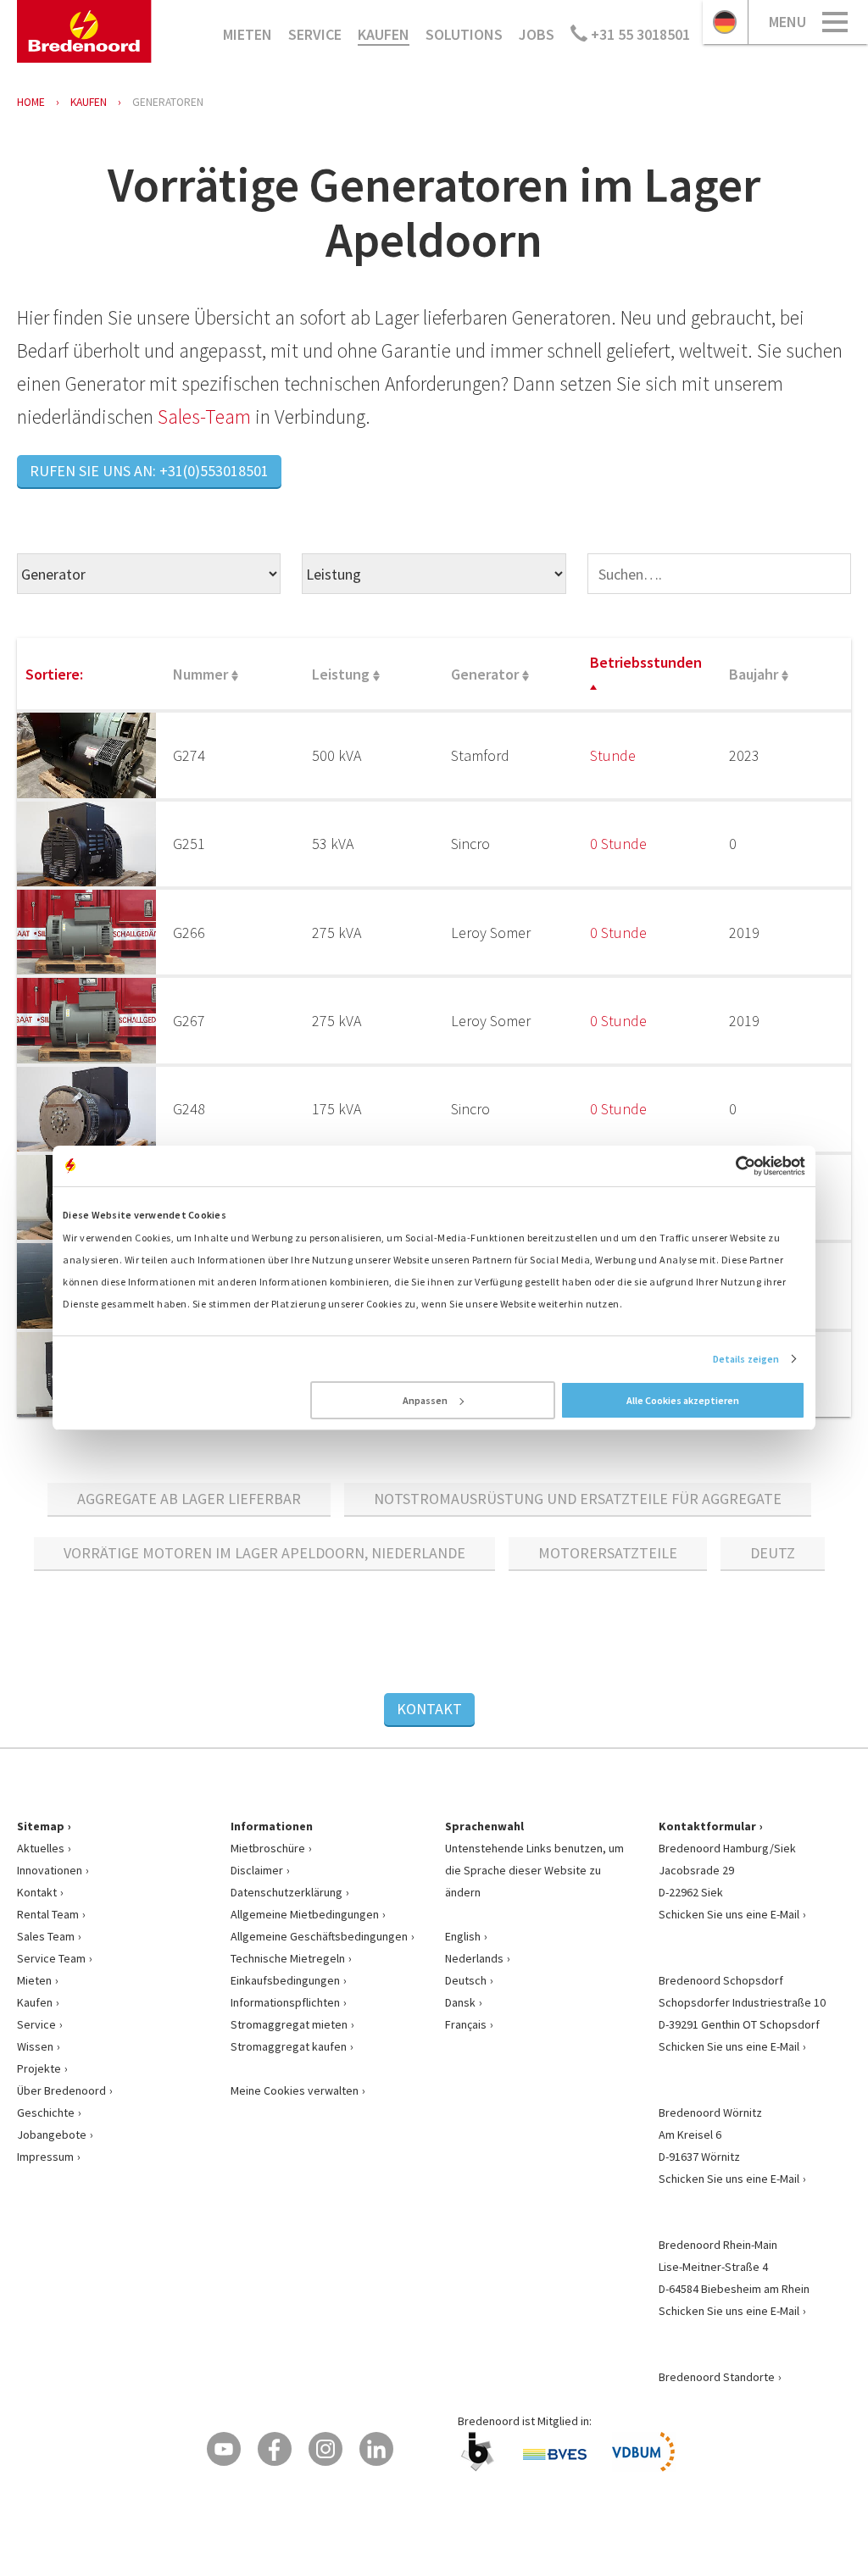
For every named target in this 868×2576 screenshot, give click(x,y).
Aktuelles (41, 1848)
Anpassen (425, 1400)
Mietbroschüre (268, 1848)
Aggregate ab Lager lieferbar (189, 1499)
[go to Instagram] (325, 2449)
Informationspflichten (285, 2002)
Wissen (35, 2046)
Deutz (773, 1553)
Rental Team (48, 1914)
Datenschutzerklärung (287, 1892)
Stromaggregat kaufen (289, 2046)
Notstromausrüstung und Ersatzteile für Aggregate (578, 1499)
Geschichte (46, 2112)
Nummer (202, 674)
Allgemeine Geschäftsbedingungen (319, 1936)
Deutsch (466, 1980)
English (463, 1936)
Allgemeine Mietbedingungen (305, 1914)
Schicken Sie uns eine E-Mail (729, 1914)
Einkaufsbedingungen (285, 1980)
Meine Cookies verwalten (295, 2090)
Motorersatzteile (608, 1553)
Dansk (460, 2002)
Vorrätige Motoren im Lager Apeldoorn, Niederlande (264, 1553)
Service (315, 34)
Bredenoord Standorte (717, 2377)
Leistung (342, 674)
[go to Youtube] (224, 2449)
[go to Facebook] (275, 2449)
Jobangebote (52, 2135)
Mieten (248, 34)
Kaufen (384, 34)
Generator (487, 674)
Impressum (45, 2157)
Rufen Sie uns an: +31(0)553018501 (149, 471)
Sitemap (41, 1826)
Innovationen (50, 1870)
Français (466, 2024)
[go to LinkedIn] (376, 2449)
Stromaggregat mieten (289, 2024)
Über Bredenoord (61, 2090)
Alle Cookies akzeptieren (683, 1400)
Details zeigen (746, 1359)
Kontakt (429, 1709)
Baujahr (755, 674)
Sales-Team (204, 416)
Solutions (464, 34)
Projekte (39, 2068)
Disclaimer (257, 1870)
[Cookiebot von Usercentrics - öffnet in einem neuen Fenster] (731, 1166)
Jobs (537, 34)
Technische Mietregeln (288, 1958)
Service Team (51, 1958)
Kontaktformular (707, 1826)
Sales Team (46, 1936)
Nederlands (474, 1958)
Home (31, 102)
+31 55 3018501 (639, 34)
